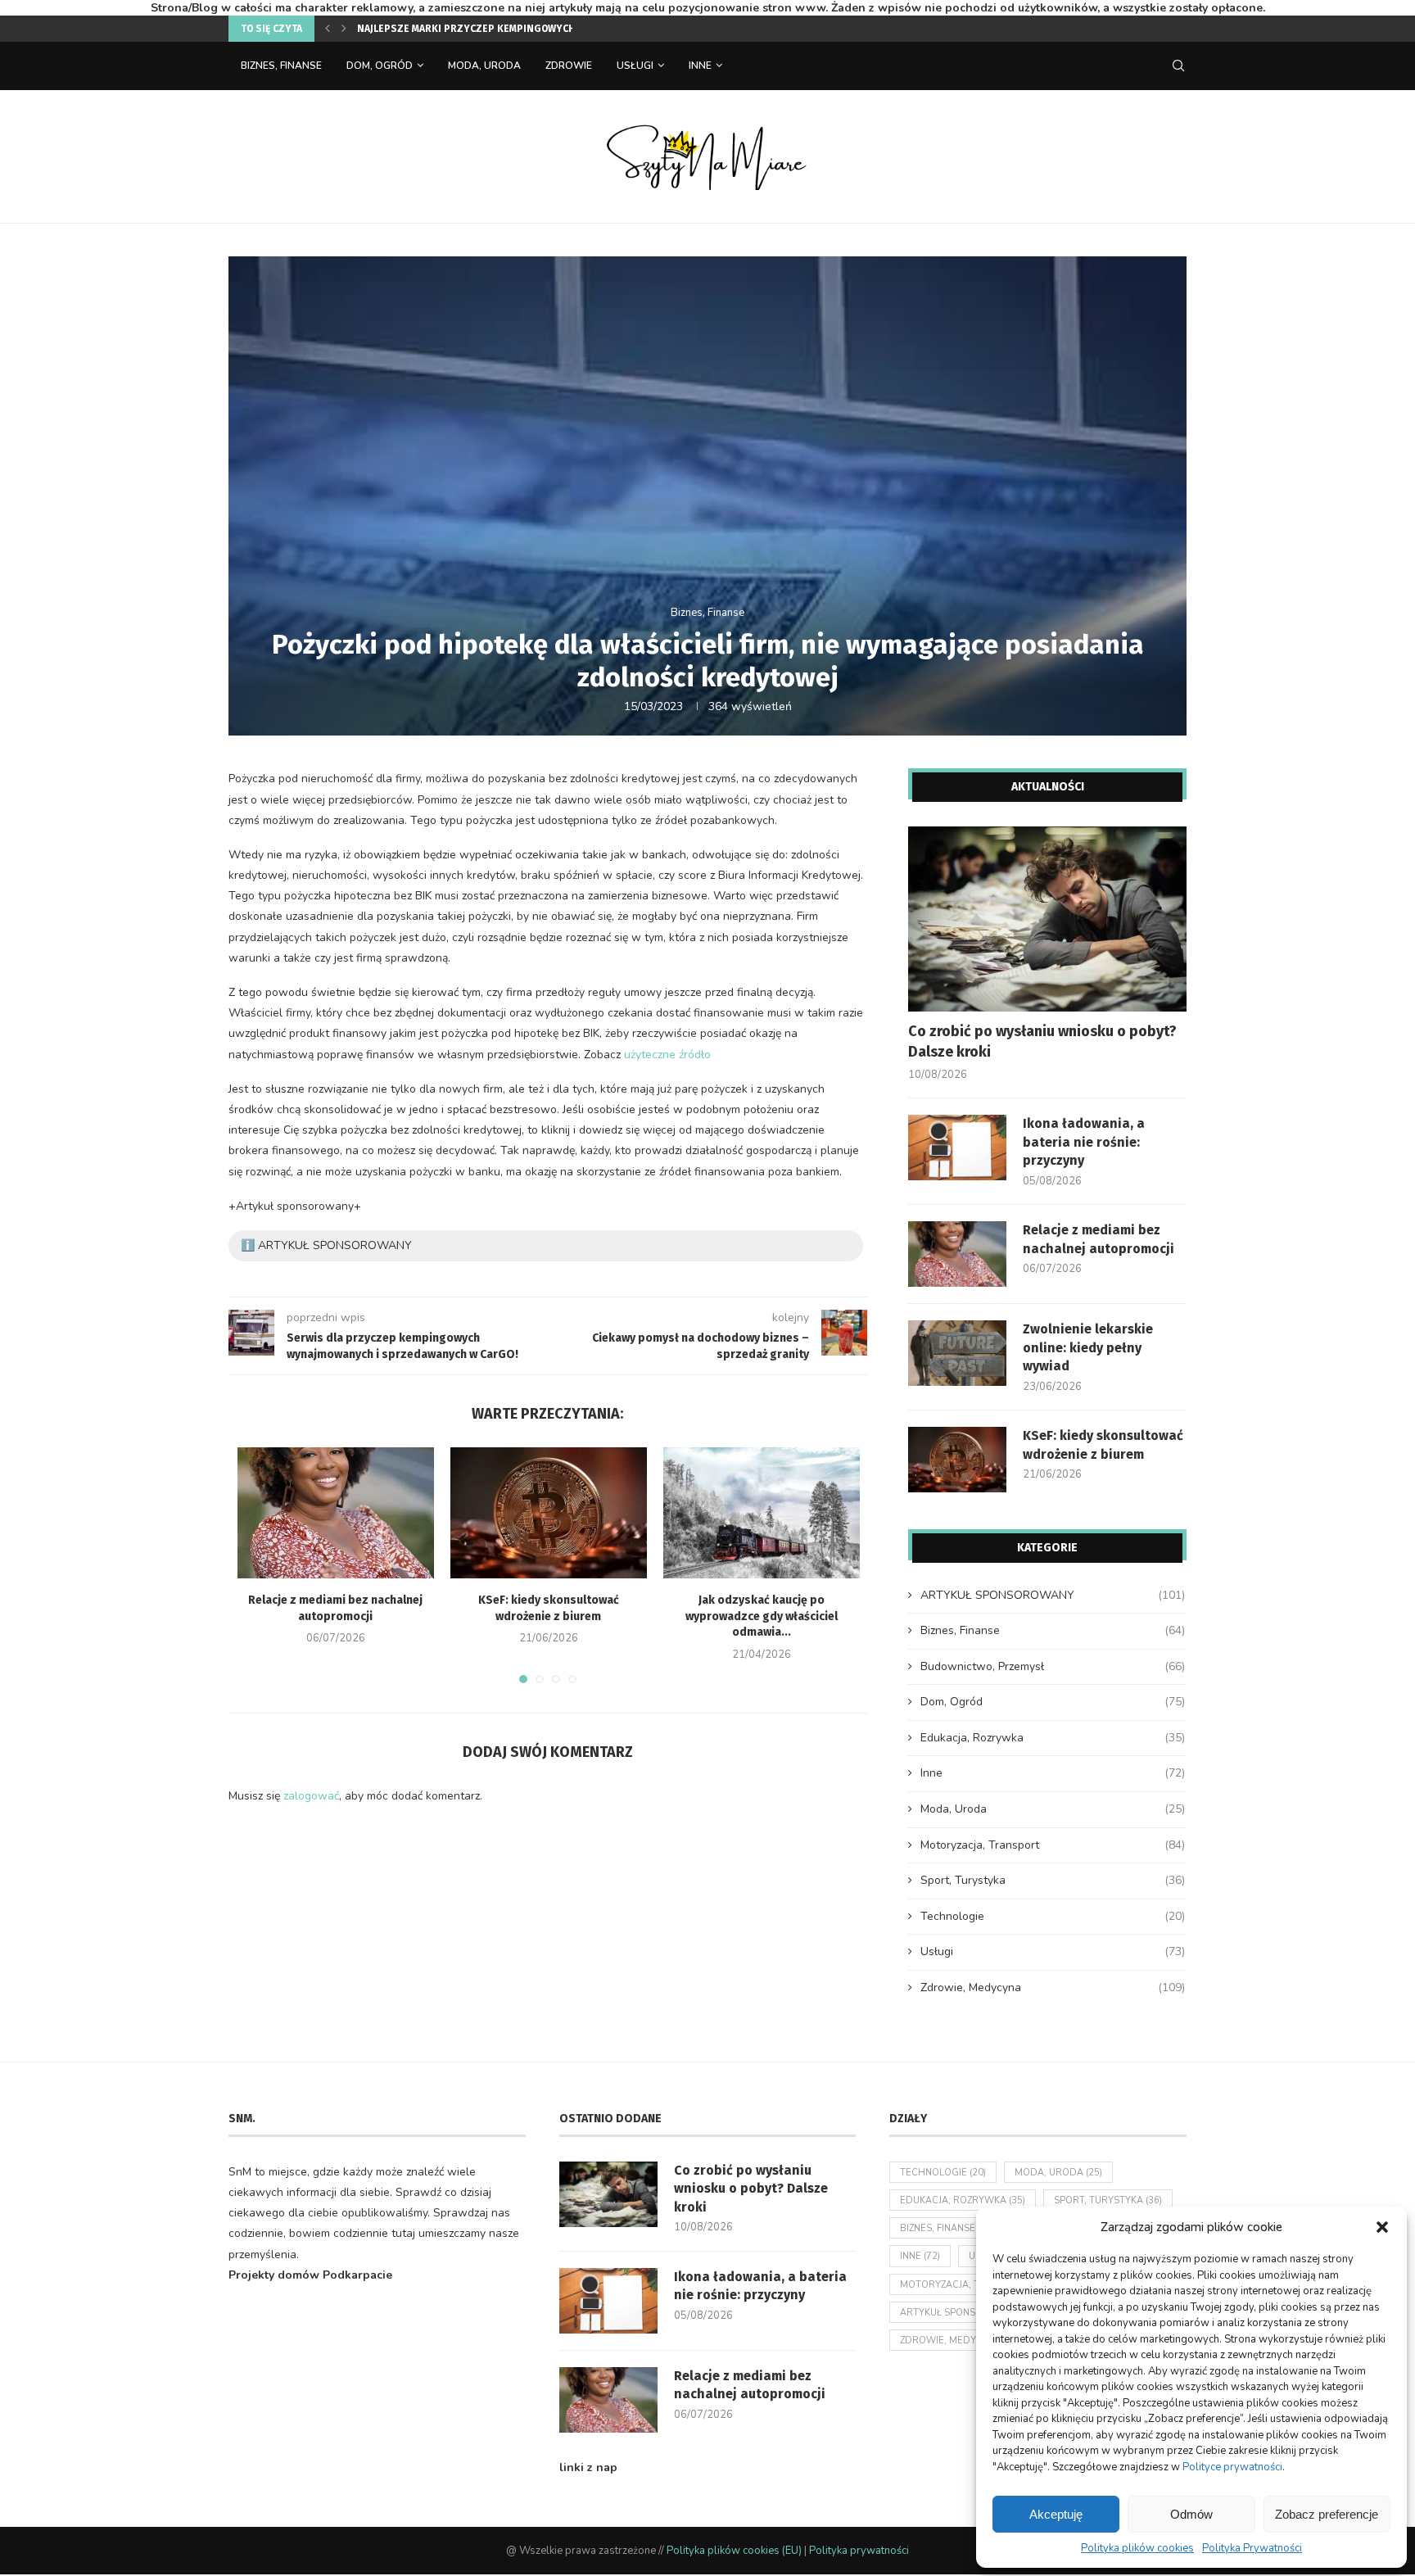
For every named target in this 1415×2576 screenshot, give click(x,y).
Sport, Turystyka (1053, 1880)
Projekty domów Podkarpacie (310, 2275)
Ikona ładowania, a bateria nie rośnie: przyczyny (1084, 1142)
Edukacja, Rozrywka (1053, 1738)
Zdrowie (569, 66)
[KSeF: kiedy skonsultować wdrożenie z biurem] (549, 1513)
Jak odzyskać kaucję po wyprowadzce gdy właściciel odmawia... (762, 1616)
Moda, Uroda (484, 66)
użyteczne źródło (667, 1055)
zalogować (311, 1796)
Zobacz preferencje (1327, 2514)
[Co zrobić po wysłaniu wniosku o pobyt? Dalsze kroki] (1047, 919)
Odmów (1191, 2514)
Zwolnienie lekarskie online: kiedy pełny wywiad (1088, 1347)
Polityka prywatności (859, 2551)
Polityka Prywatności (1252, 2548)
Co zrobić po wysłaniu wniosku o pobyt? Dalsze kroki (1042, 1041)
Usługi (635, 66)
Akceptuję (1056, 2514)
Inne (700, 66)
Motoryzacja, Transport (1053, 1845)
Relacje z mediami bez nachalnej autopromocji (1099, 1239)
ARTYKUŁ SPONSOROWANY (1053, 1595)
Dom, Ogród (380, 66)
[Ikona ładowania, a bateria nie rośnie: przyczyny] (957, 1148)
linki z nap (588, 2467)
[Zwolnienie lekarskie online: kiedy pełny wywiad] (957, 1353)
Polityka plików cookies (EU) (734, 2551)
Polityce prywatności (1232, 2467)
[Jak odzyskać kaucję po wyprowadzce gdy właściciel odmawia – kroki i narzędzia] (762, 1513)
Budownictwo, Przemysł (1053, 1666)
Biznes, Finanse (281, 66)
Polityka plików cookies (1137, 2548)
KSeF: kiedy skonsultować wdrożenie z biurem (1103, 1444)
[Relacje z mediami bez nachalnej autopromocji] (336, 1513)
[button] (1382, 2227)
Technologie (1053, 1916)
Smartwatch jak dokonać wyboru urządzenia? (478, 29)
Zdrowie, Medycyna (1053, 1987)
